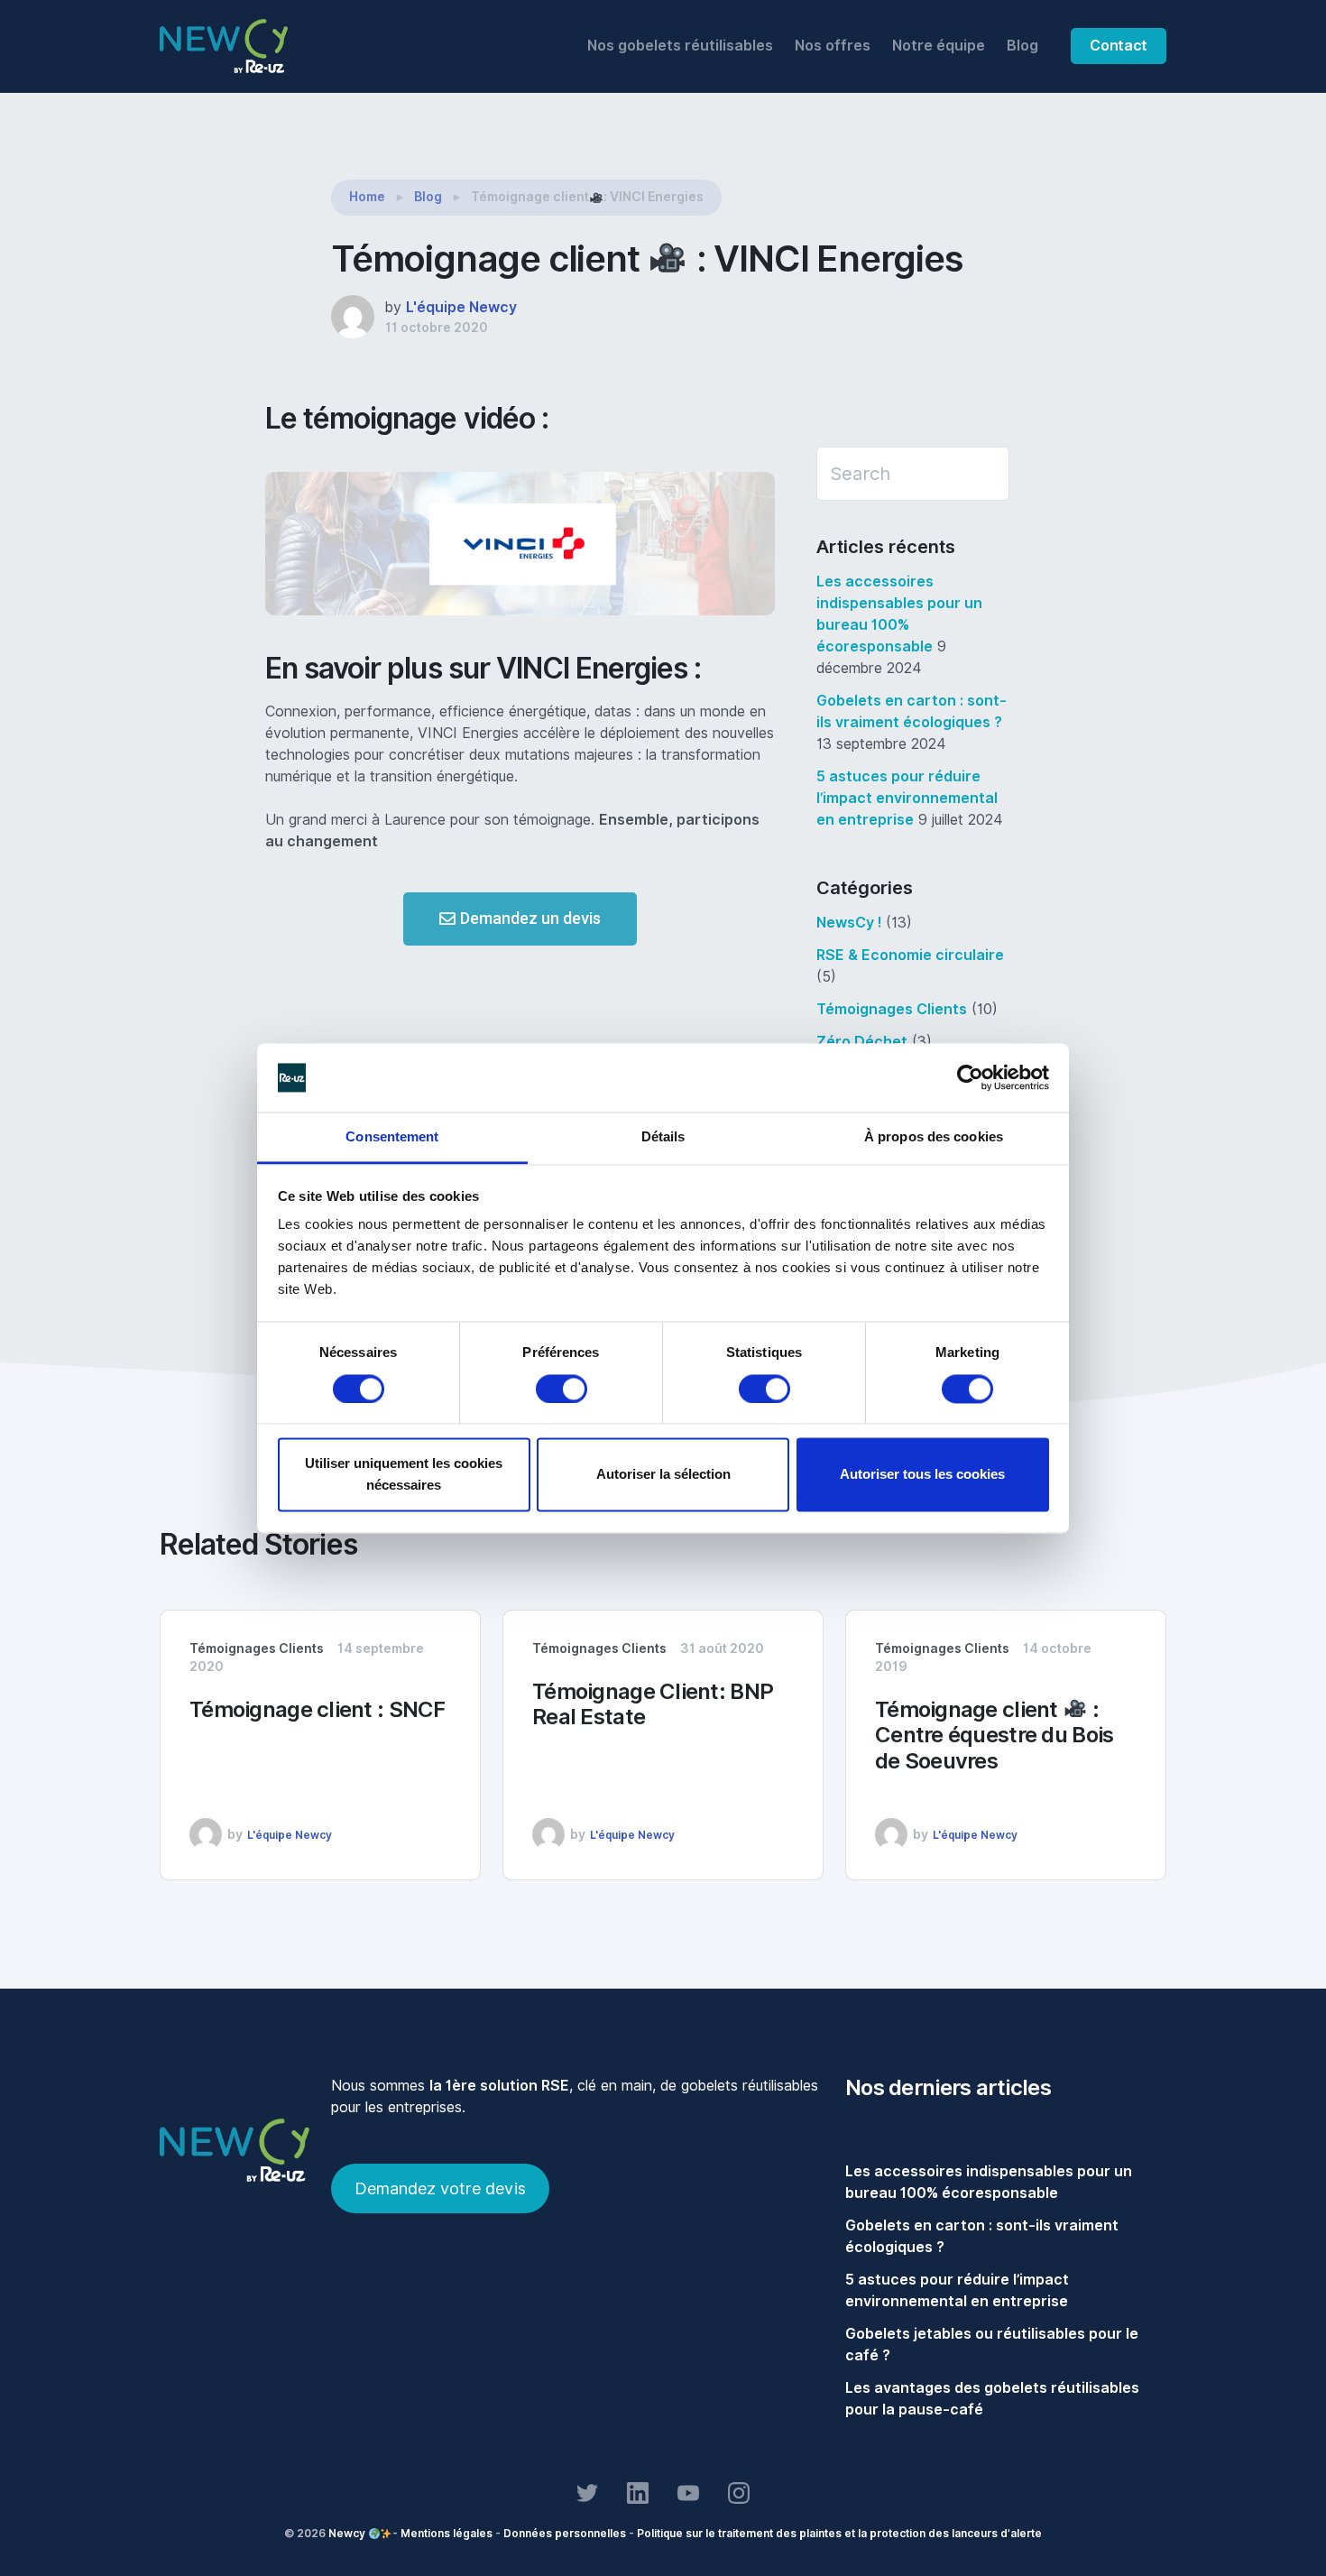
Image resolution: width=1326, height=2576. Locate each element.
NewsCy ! (849, 923)
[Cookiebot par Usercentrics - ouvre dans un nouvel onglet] (970, 1077)
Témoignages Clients (892, 1009)
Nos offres (833, 46)
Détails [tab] (663, 1137)
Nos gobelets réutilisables (680, 46)
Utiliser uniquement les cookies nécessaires (404, 1475)
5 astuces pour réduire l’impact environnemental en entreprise (907, 798)
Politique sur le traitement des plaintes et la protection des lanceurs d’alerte (839, 2533)
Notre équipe (939, 46)
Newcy (347, 2533)
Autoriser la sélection (663, 1475)
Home (367, 197)
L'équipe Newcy (461, 307)
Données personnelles (565, 2533)
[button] (520, 919)
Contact (1119, 46)
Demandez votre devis (440, 2188)
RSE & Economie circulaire (910, 955)
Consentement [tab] (392, 1137)
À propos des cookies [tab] (934, 1137)
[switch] (562, 1389)
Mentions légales (447, 2533)
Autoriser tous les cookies (922, 1475)
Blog (1022, 46)
